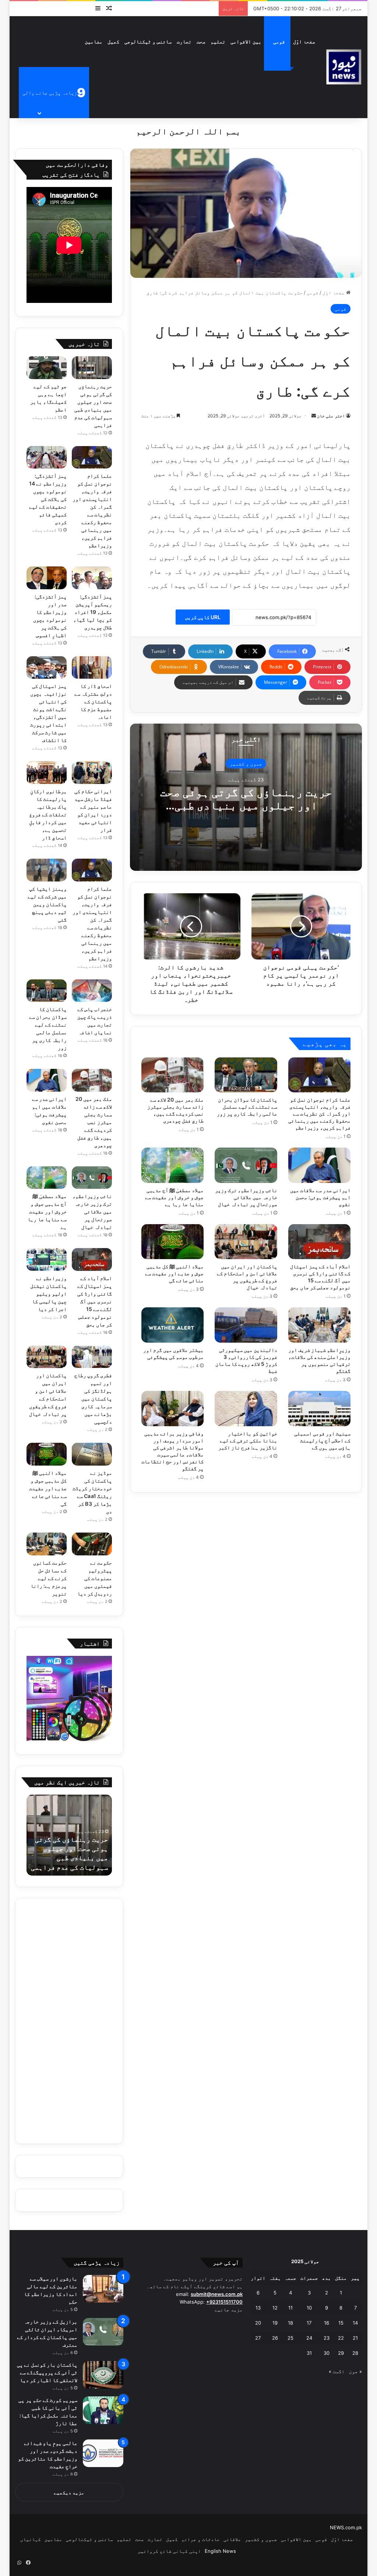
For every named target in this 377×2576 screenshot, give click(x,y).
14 (355, 2323)
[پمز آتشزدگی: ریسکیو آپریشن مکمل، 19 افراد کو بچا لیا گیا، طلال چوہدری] (92, 578)
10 (309, 2308)
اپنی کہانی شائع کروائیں (169, 2551)
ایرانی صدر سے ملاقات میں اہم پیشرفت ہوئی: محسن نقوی (320, 1197)
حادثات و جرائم (201, 2539)
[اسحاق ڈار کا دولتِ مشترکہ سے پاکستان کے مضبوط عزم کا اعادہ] (92, 668)
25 (290, 2338)
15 (341, 2323)
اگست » (337, 2371)
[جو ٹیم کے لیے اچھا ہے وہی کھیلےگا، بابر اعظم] (47, 368)
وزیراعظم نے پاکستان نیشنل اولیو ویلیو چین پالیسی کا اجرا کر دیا (48, 1294)
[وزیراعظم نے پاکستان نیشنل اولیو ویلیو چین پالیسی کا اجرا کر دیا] (47, 1259)
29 (341, 2353)
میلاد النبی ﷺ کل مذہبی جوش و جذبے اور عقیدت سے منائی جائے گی (174, 1273)
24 (309, 2338)
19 (275, 2323)
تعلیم (218, 41)
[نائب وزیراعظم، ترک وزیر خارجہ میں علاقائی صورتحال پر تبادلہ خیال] (246, 1165)
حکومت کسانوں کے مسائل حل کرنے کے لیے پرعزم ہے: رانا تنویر (49, 1578)
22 (341, 2338)
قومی (279, 41)
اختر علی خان (331, 416)
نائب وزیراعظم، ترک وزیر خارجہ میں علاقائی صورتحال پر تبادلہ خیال (246, 1197)
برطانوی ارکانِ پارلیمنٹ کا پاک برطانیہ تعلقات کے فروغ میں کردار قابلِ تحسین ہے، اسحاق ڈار (48, 814)
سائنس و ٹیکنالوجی (148, 41)
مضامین (94, 41)
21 (355, 2338)
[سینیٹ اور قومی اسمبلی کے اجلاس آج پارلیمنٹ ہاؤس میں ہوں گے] (320, 1409)
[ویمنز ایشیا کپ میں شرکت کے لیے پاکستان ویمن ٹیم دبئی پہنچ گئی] (47, 870)
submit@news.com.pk (217, 2294)
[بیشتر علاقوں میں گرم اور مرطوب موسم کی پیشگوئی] (173, 1325)
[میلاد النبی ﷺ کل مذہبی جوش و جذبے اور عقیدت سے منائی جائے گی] (173, 1242)
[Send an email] (314, 416)
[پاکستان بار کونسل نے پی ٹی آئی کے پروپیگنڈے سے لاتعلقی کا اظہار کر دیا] (103, 2375)
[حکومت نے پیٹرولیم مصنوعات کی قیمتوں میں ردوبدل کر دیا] (92, 1544)
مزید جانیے (229, 2310)
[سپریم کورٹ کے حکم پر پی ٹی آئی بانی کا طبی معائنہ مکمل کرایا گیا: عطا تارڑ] (103, 2410)
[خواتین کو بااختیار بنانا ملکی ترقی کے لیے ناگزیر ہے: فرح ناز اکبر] (246, 1409)
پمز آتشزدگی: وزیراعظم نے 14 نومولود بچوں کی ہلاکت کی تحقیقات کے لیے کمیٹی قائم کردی (48, 499)
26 (275, 2338)
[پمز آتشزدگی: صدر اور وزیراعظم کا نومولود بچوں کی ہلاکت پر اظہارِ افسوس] (47, 578)
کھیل (113, 41)
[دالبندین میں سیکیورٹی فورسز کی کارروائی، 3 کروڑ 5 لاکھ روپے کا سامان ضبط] (246, 1325)
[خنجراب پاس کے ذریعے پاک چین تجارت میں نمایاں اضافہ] (92, 991)
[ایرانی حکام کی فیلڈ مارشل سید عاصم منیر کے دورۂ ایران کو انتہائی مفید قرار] (92, 773)
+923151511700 (224, 2302)
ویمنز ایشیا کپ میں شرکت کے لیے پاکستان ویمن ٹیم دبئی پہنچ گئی (47, 904)
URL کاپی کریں (203, 617)
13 (258, 2308)
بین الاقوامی (246, 41)
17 (309, 2323)
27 (258, 2338)
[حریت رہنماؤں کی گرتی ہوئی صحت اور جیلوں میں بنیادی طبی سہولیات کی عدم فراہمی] (92, 368)
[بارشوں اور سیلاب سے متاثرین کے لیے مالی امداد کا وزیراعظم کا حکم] (103, 2289)
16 (327, 2323)
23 (327, 2338)
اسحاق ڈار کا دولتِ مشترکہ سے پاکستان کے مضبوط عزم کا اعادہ (93, 701)
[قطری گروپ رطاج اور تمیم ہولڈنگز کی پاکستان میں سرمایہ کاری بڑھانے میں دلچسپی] (92, 1357)
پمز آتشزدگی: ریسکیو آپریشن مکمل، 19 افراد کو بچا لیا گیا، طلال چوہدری (93, 612)
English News (220, 2551)
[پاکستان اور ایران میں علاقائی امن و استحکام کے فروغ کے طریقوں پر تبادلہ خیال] (246, 1242)
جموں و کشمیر (246, 763)
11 (290, 2308)
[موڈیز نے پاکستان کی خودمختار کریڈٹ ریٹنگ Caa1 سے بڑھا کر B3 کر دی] (92, 1454)
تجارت (184, 41)
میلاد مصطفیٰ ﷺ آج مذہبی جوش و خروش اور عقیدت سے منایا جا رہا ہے (174, 1197)
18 (290, 2323)
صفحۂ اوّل (304, 41)
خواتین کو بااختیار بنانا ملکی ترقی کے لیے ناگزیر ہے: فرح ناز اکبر (248, 1440)
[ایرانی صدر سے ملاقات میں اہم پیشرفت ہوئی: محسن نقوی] (320, 1165)
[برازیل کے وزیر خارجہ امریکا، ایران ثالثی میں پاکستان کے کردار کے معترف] (103, 2332)
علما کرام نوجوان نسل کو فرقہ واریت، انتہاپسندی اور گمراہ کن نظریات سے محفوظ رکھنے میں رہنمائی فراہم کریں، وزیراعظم (319, 1114)
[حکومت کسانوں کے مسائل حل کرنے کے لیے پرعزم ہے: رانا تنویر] (47, 1544)
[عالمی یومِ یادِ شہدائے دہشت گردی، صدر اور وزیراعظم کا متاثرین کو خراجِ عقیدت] (103, 2453)
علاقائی (232, 2539)
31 (309, 2353)
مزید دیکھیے (69, 2492)
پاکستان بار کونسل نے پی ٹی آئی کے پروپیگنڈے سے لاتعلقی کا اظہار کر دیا (47, 2372)
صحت (201, 41)
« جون (355, 2371)
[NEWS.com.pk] (343, 67)
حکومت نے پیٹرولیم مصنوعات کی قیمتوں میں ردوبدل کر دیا (95, 1578)
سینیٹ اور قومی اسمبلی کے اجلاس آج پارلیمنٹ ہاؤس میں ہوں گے (322, 1440)
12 (275, 2308)
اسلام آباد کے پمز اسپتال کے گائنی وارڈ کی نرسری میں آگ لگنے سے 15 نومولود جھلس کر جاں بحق (95, 1301)
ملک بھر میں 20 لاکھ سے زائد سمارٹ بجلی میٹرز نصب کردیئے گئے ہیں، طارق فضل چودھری (94, 1122)
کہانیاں (31, 2539)
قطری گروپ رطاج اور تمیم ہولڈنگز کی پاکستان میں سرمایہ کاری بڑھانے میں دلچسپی (93, 1398)
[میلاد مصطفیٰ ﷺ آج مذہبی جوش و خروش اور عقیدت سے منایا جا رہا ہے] (173, 1165)
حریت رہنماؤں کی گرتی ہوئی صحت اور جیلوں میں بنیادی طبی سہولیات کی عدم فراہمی (246, 805)
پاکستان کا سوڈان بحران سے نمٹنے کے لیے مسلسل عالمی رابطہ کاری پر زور (247, 1107)
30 (327, 2353)
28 (355, 2353)
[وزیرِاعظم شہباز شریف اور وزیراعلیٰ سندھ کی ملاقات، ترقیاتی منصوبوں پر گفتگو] (320, 1325)
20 (258, 2323)
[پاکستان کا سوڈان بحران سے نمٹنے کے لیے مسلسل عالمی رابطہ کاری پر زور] (246, 1075)
